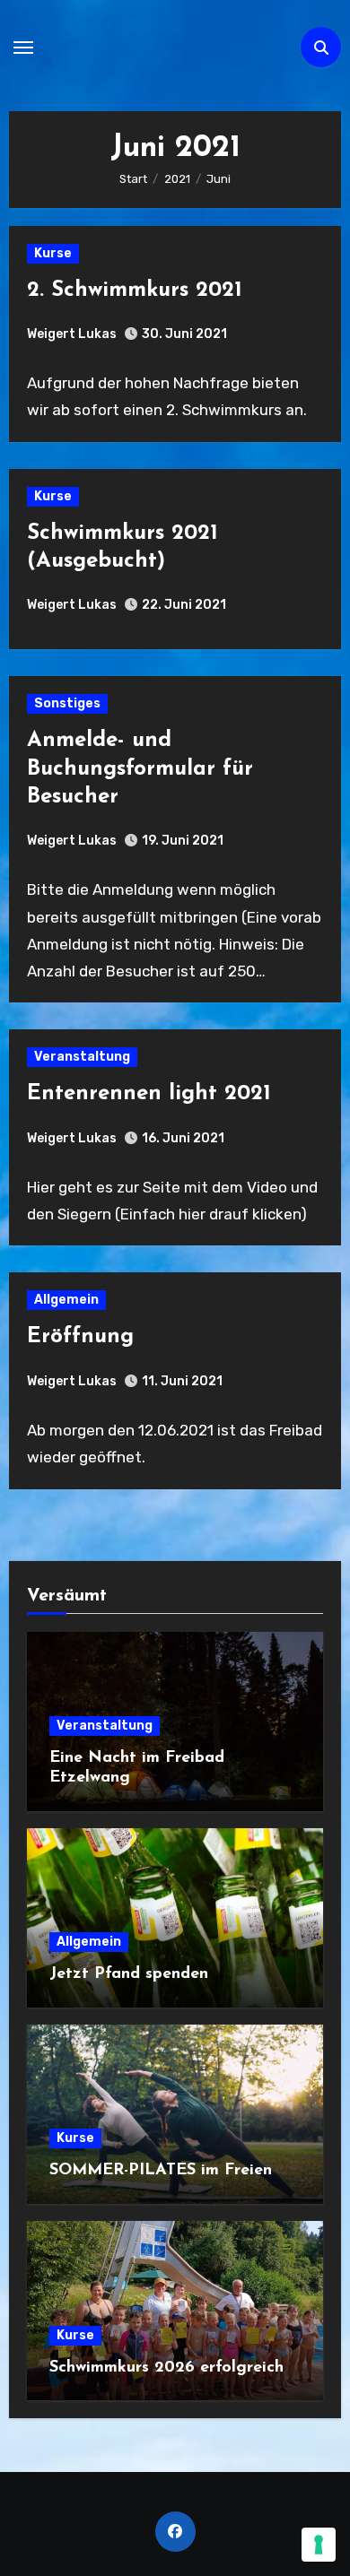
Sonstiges (67, 703)
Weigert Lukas (72, 334)
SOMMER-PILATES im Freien (161, 2171)
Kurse (53, 253)
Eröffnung (80, 1337)
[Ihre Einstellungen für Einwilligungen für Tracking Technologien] (319, 2545)
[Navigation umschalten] (23, 48)
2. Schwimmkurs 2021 (135, 291)
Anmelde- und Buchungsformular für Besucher (140, 768)
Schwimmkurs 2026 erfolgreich (166, 2368)
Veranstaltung (82, 1057)
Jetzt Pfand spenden (129, 1974)
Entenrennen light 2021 (149, 1094)
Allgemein (66, 1300)
